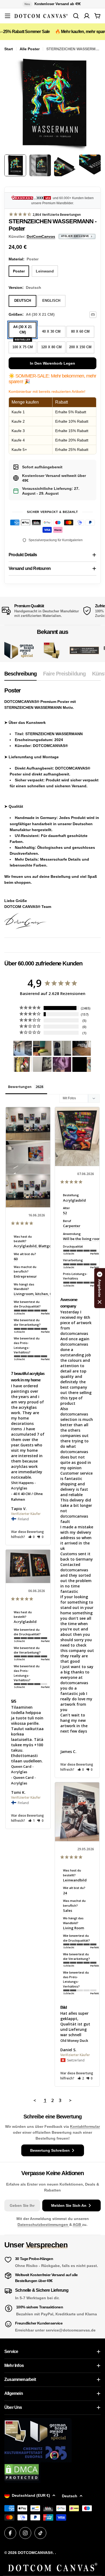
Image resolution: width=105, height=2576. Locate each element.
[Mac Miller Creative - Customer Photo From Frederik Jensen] (82, 1064)
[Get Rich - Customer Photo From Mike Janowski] (62, 1064)
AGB (77, 2225)
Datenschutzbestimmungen (43, 2225)
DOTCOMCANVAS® (35, 2553)
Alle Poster (30, 49)
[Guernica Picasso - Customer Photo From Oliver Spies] (42, 1048)
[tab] (20, 675)
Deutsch (70, 2496)
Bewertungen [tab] (20, 1087)
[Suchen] (76, 16)
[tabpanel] (52, 808)
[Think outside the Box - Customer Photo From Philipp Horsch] (23, 1048)
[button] (32, 1537)
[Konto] (87, 16)
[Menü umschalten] (8, 16)
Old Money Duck (74, 2040)
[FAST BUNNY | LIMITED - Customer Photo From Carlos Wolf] (42, 1064)
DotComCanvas (41, 236)
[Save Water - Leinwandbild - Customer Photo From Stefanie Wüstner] (62, 1048)
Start (9, 49)
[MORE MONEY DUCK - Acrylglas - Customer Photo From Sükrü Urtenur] (23, 1064)
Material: (24, 259)
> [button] (70, 2100)
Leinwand (45, 271)
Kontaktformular (85, 2126)
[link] (52, 650)
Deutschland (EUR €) (31, 2495)
